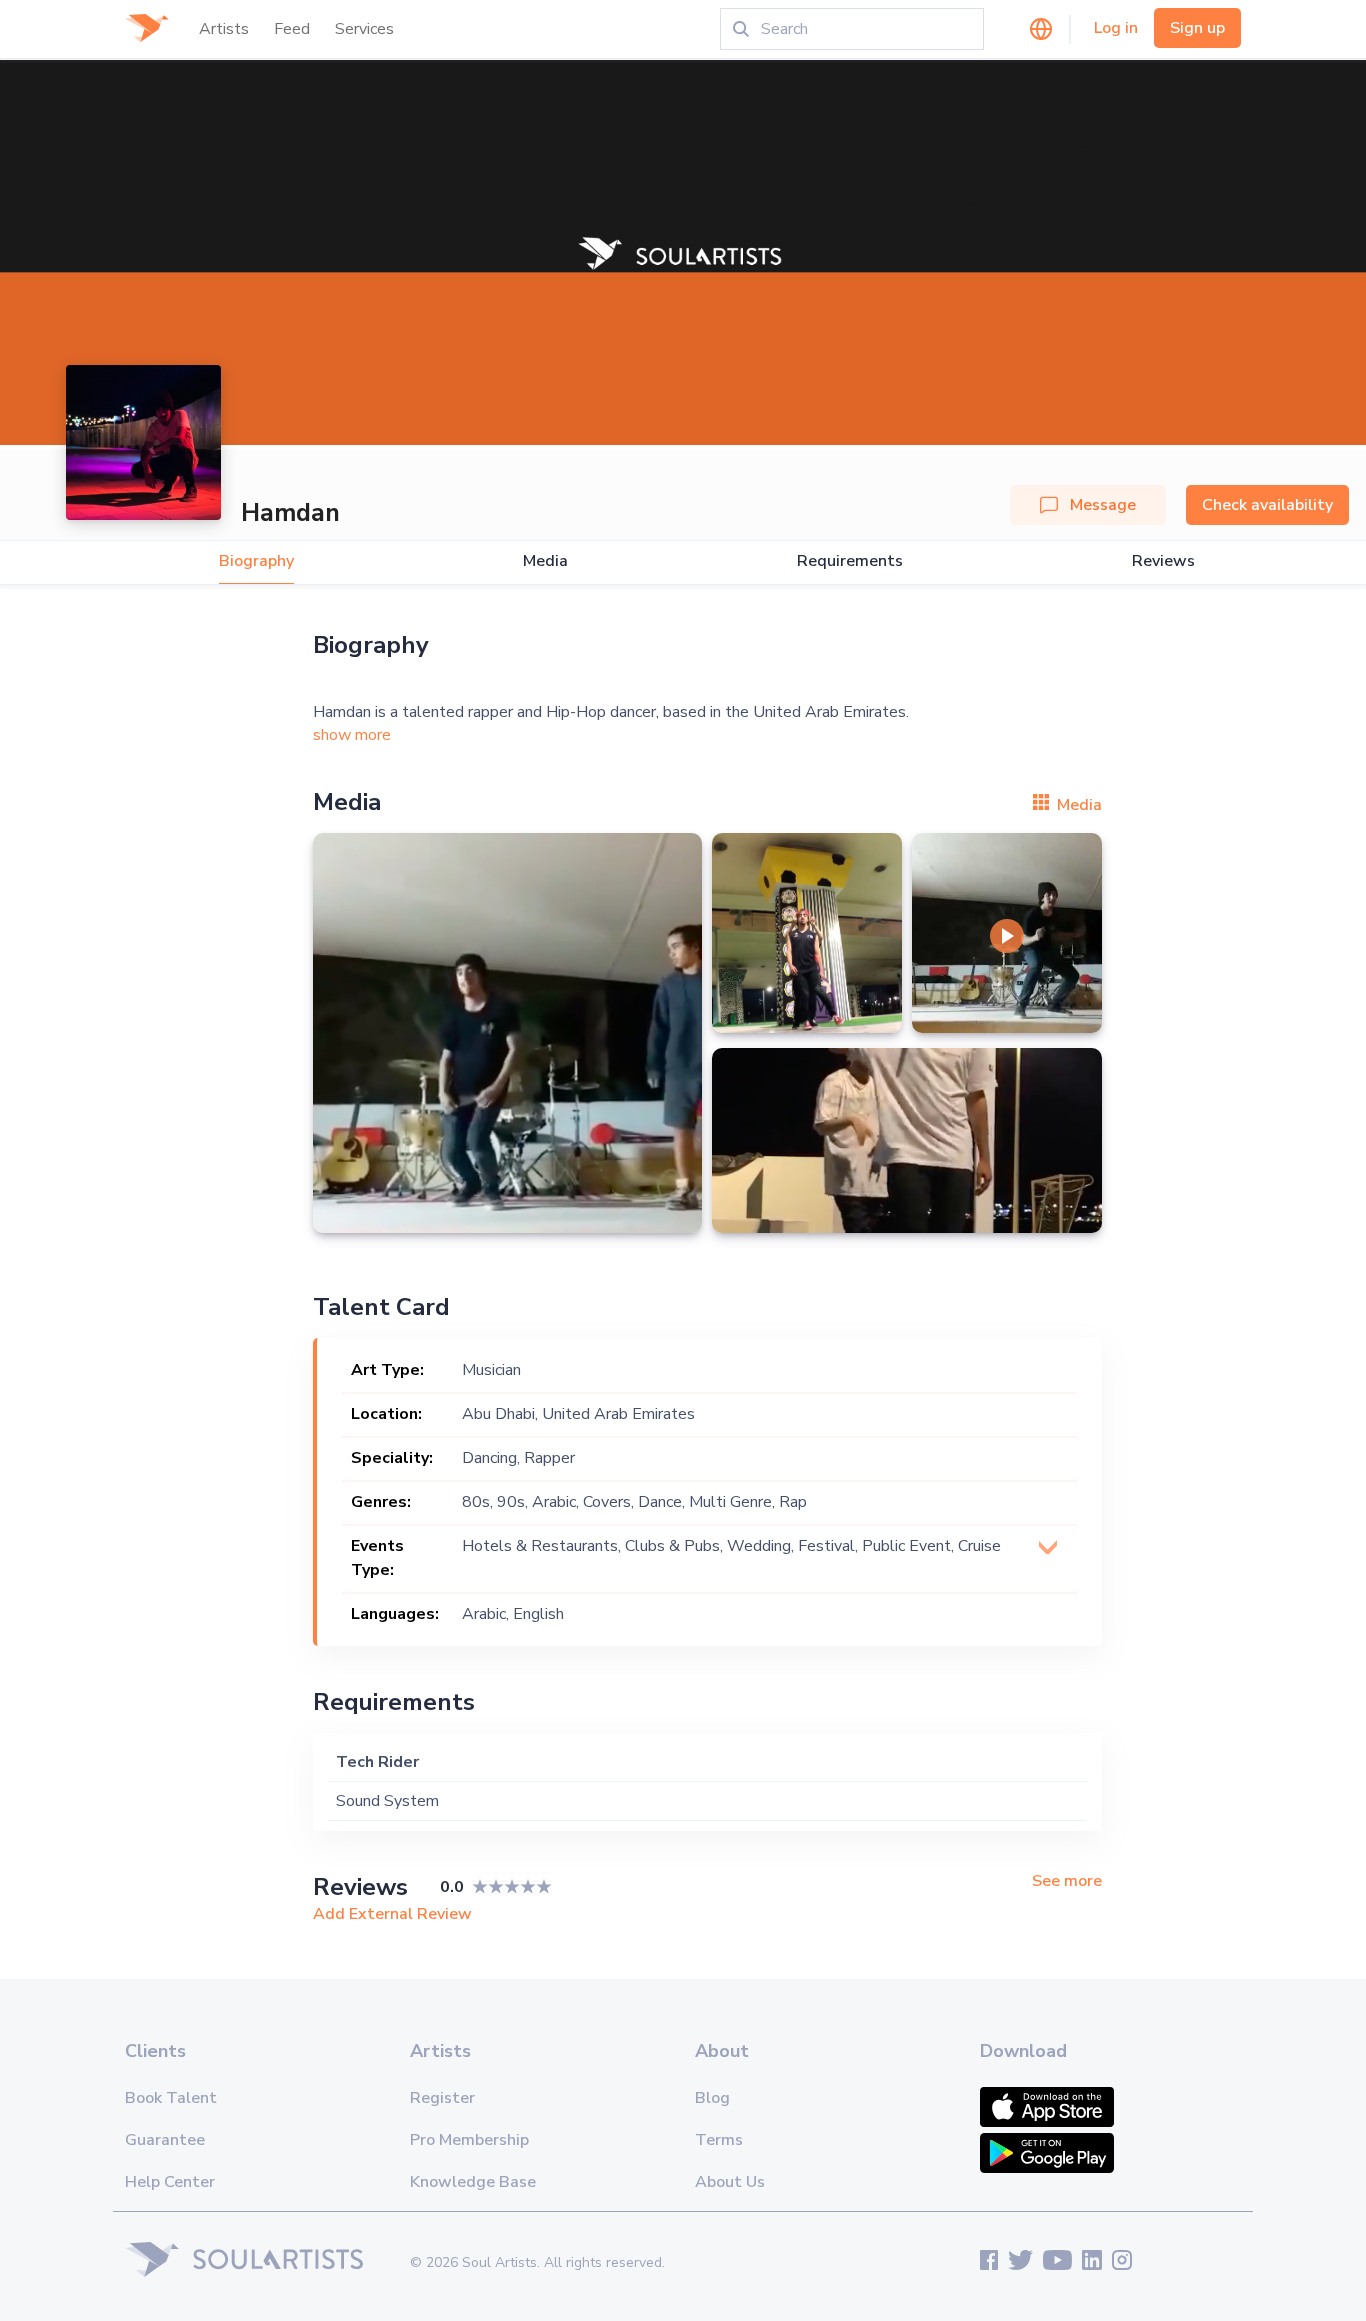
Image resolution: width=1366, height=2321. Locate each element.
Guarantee (165, 2140)
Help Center (170, 2182)
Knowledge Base (473, 2182)
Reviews (1163, 561)
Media (545, 561)
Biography (256, 561)
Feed (292, 29)
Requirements (850, 561)
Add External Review (392, 1914)
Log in (1116, 28)
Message (1103, 505)
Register (442, 2098)
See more (1067, 1881)
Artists (224, 29)
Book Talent (171, 2098)
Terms (719, 2140)
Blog (712, 2098)
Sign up (1197, 28)
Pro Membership (469, 2140)
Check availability (1267, 505)
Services (364, 29)
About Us (730, 2182)
